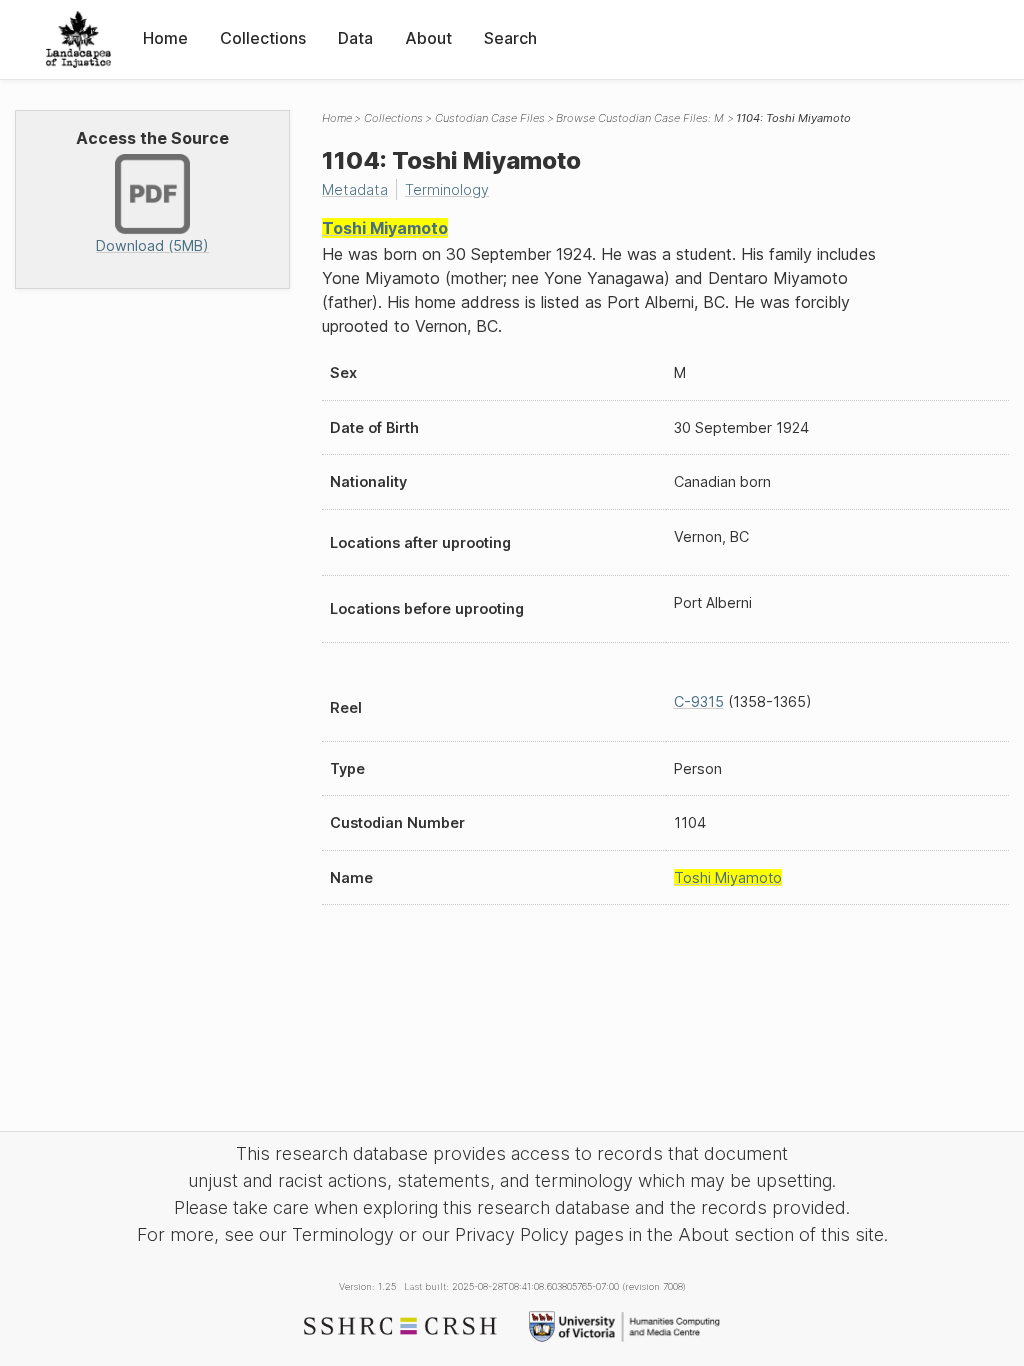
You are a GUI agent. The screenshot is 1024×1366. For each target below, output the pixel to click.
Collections (263, 38)
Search (510, 38)
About (428, 38)
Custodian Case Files (490, 118)
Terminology (447, 189)
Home (165, 38)
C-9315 (699, 701)
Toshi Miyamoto (385, 228)
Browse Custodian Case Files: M (640, 118)
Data (355, 38)
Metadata (355, 189)
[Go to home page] (78, 39)
